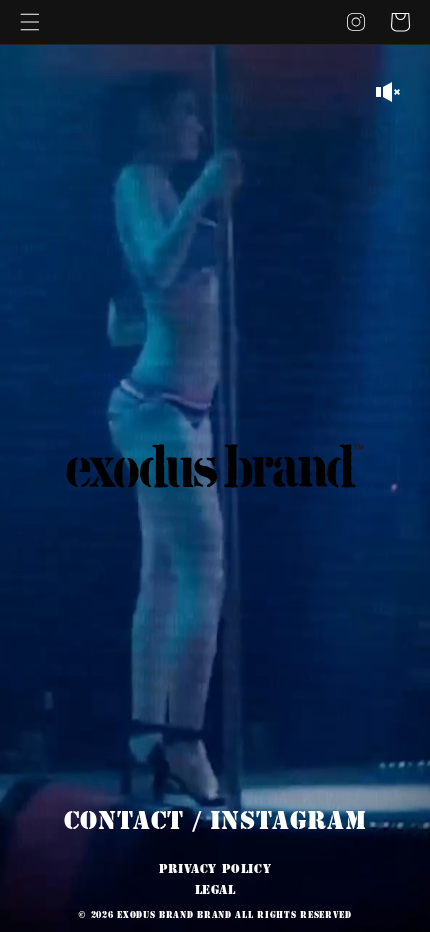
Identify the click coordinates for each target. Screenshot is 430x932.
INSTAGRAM (288, 820)
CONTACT (124, 820)
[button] (30, 22)
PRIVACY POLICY (215, 869)
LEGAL (215, 890)
